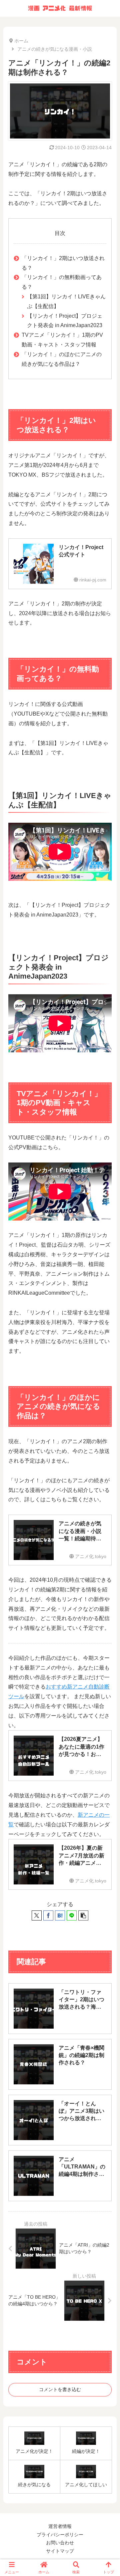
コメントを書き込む (60, 2389)
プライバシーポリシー (60, 2535)
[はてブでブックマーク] (60, 1915)
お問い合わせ (60, 2543)
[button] (83, 1915)
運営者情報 (60, 2526)
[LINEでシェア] (72, 1915)
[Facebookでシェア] (48, 1915)
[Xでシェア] (37, 1915)
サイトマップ (60, 2551)
